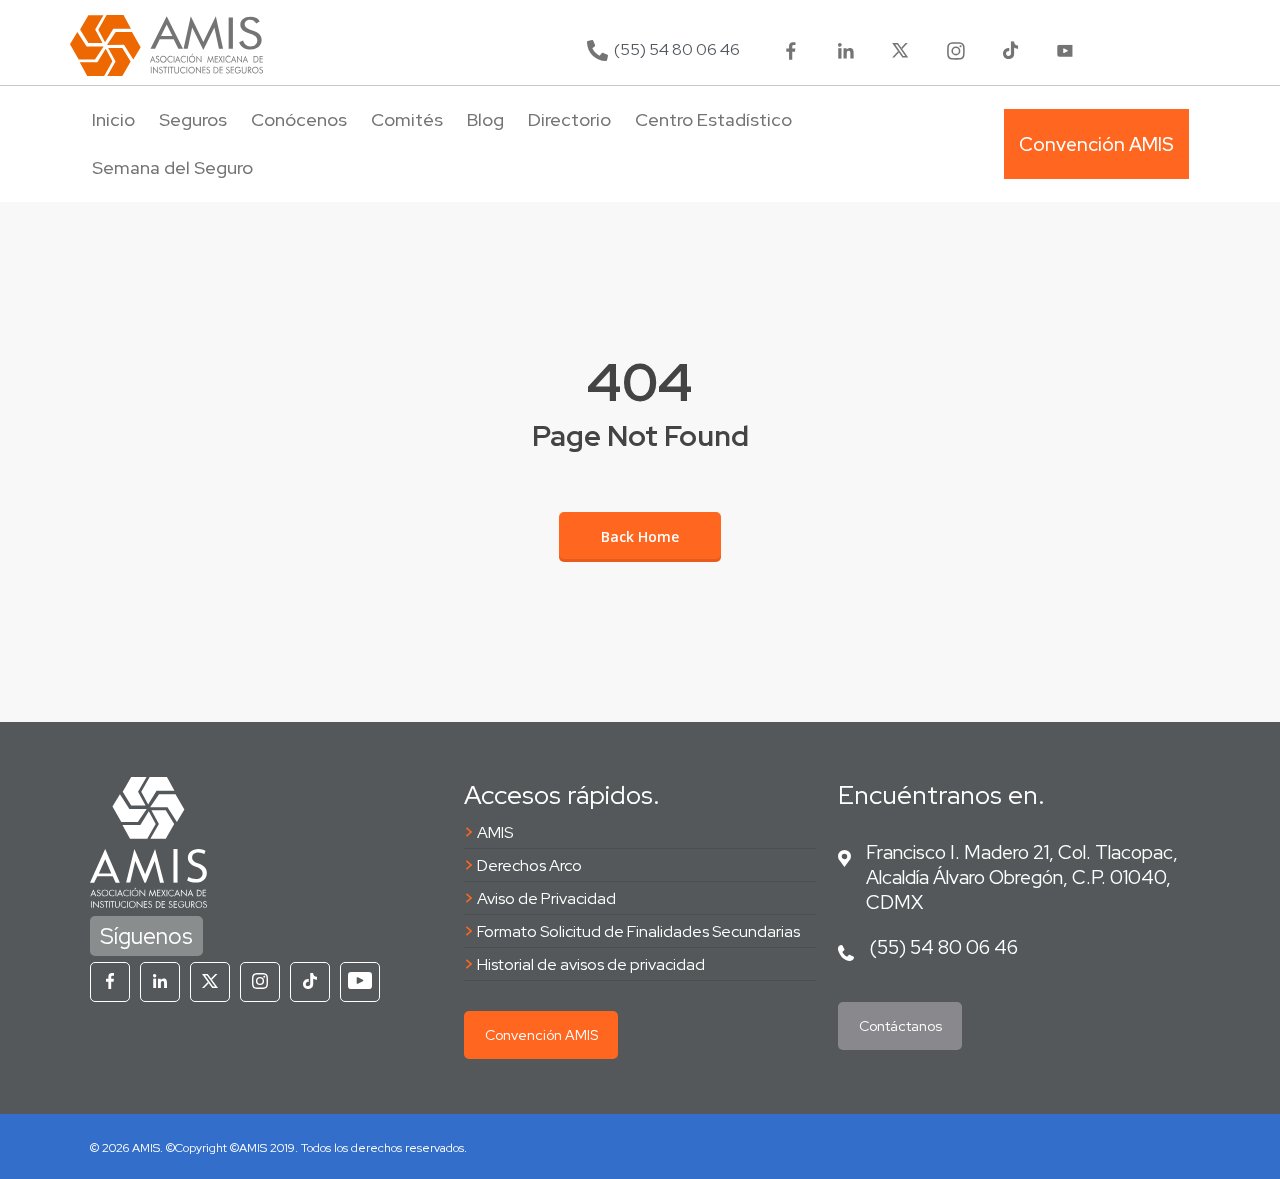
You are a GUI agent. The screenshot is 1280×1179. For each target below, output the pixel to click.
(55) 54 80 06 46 (943, 947)
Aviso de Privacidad (546, 898)
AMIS (495, 832)
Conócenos (299, 119)
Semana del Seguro (172, 167)
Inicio (113, 119)
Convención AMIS (541, 1035)
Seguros (193, 119)
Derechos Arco (529, 865)
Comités (407, 119)
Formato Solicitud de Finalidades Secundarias (638, 931)
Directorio (569, 119)
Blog (485, 119)
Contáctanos (900, 1026)
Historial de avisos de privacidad (591, 964)
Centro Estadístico (713, 119)
